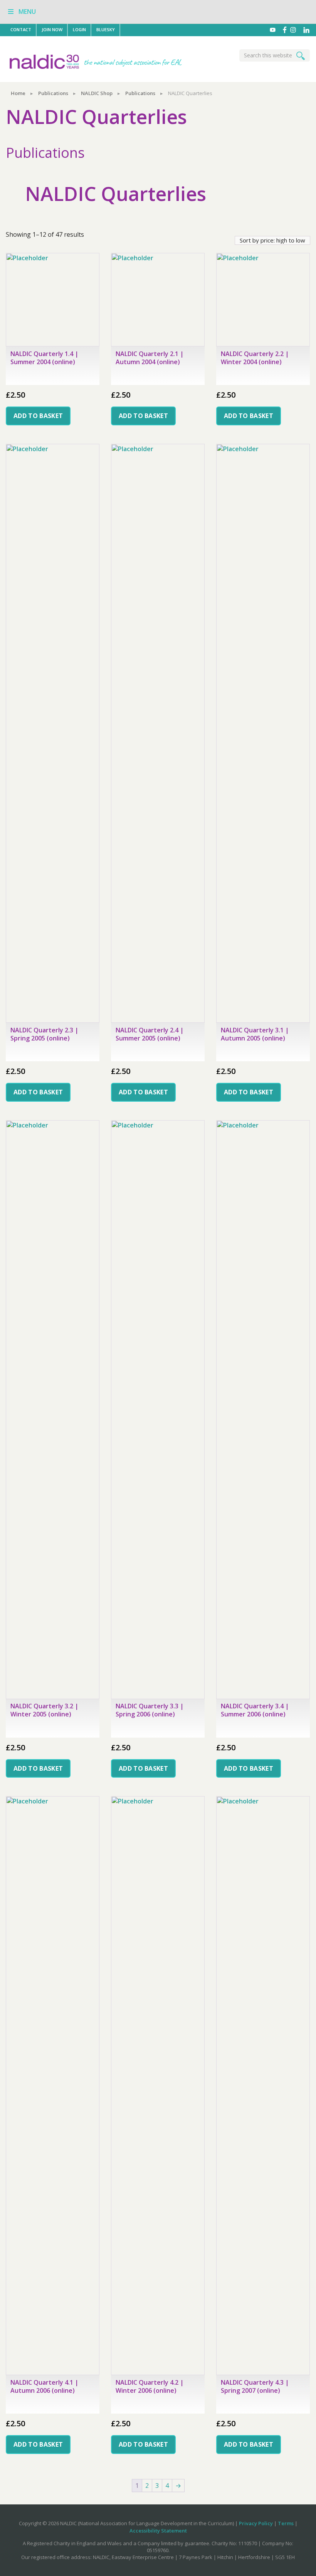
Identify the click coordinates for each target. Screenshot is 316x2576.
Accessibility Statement (158, 2531)
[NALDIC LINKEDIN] (306, 30)
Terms (286, 2523)
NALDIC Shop (97, 93)
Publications (53, 93)
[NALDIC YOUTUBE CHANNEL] (275, 30)
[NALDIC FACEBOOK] (286, 30)
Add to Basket (38, 416)
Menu (27, 12)
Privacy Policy (256, 2523)
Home (18, 93)
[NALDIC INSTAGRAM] (297, 30)
